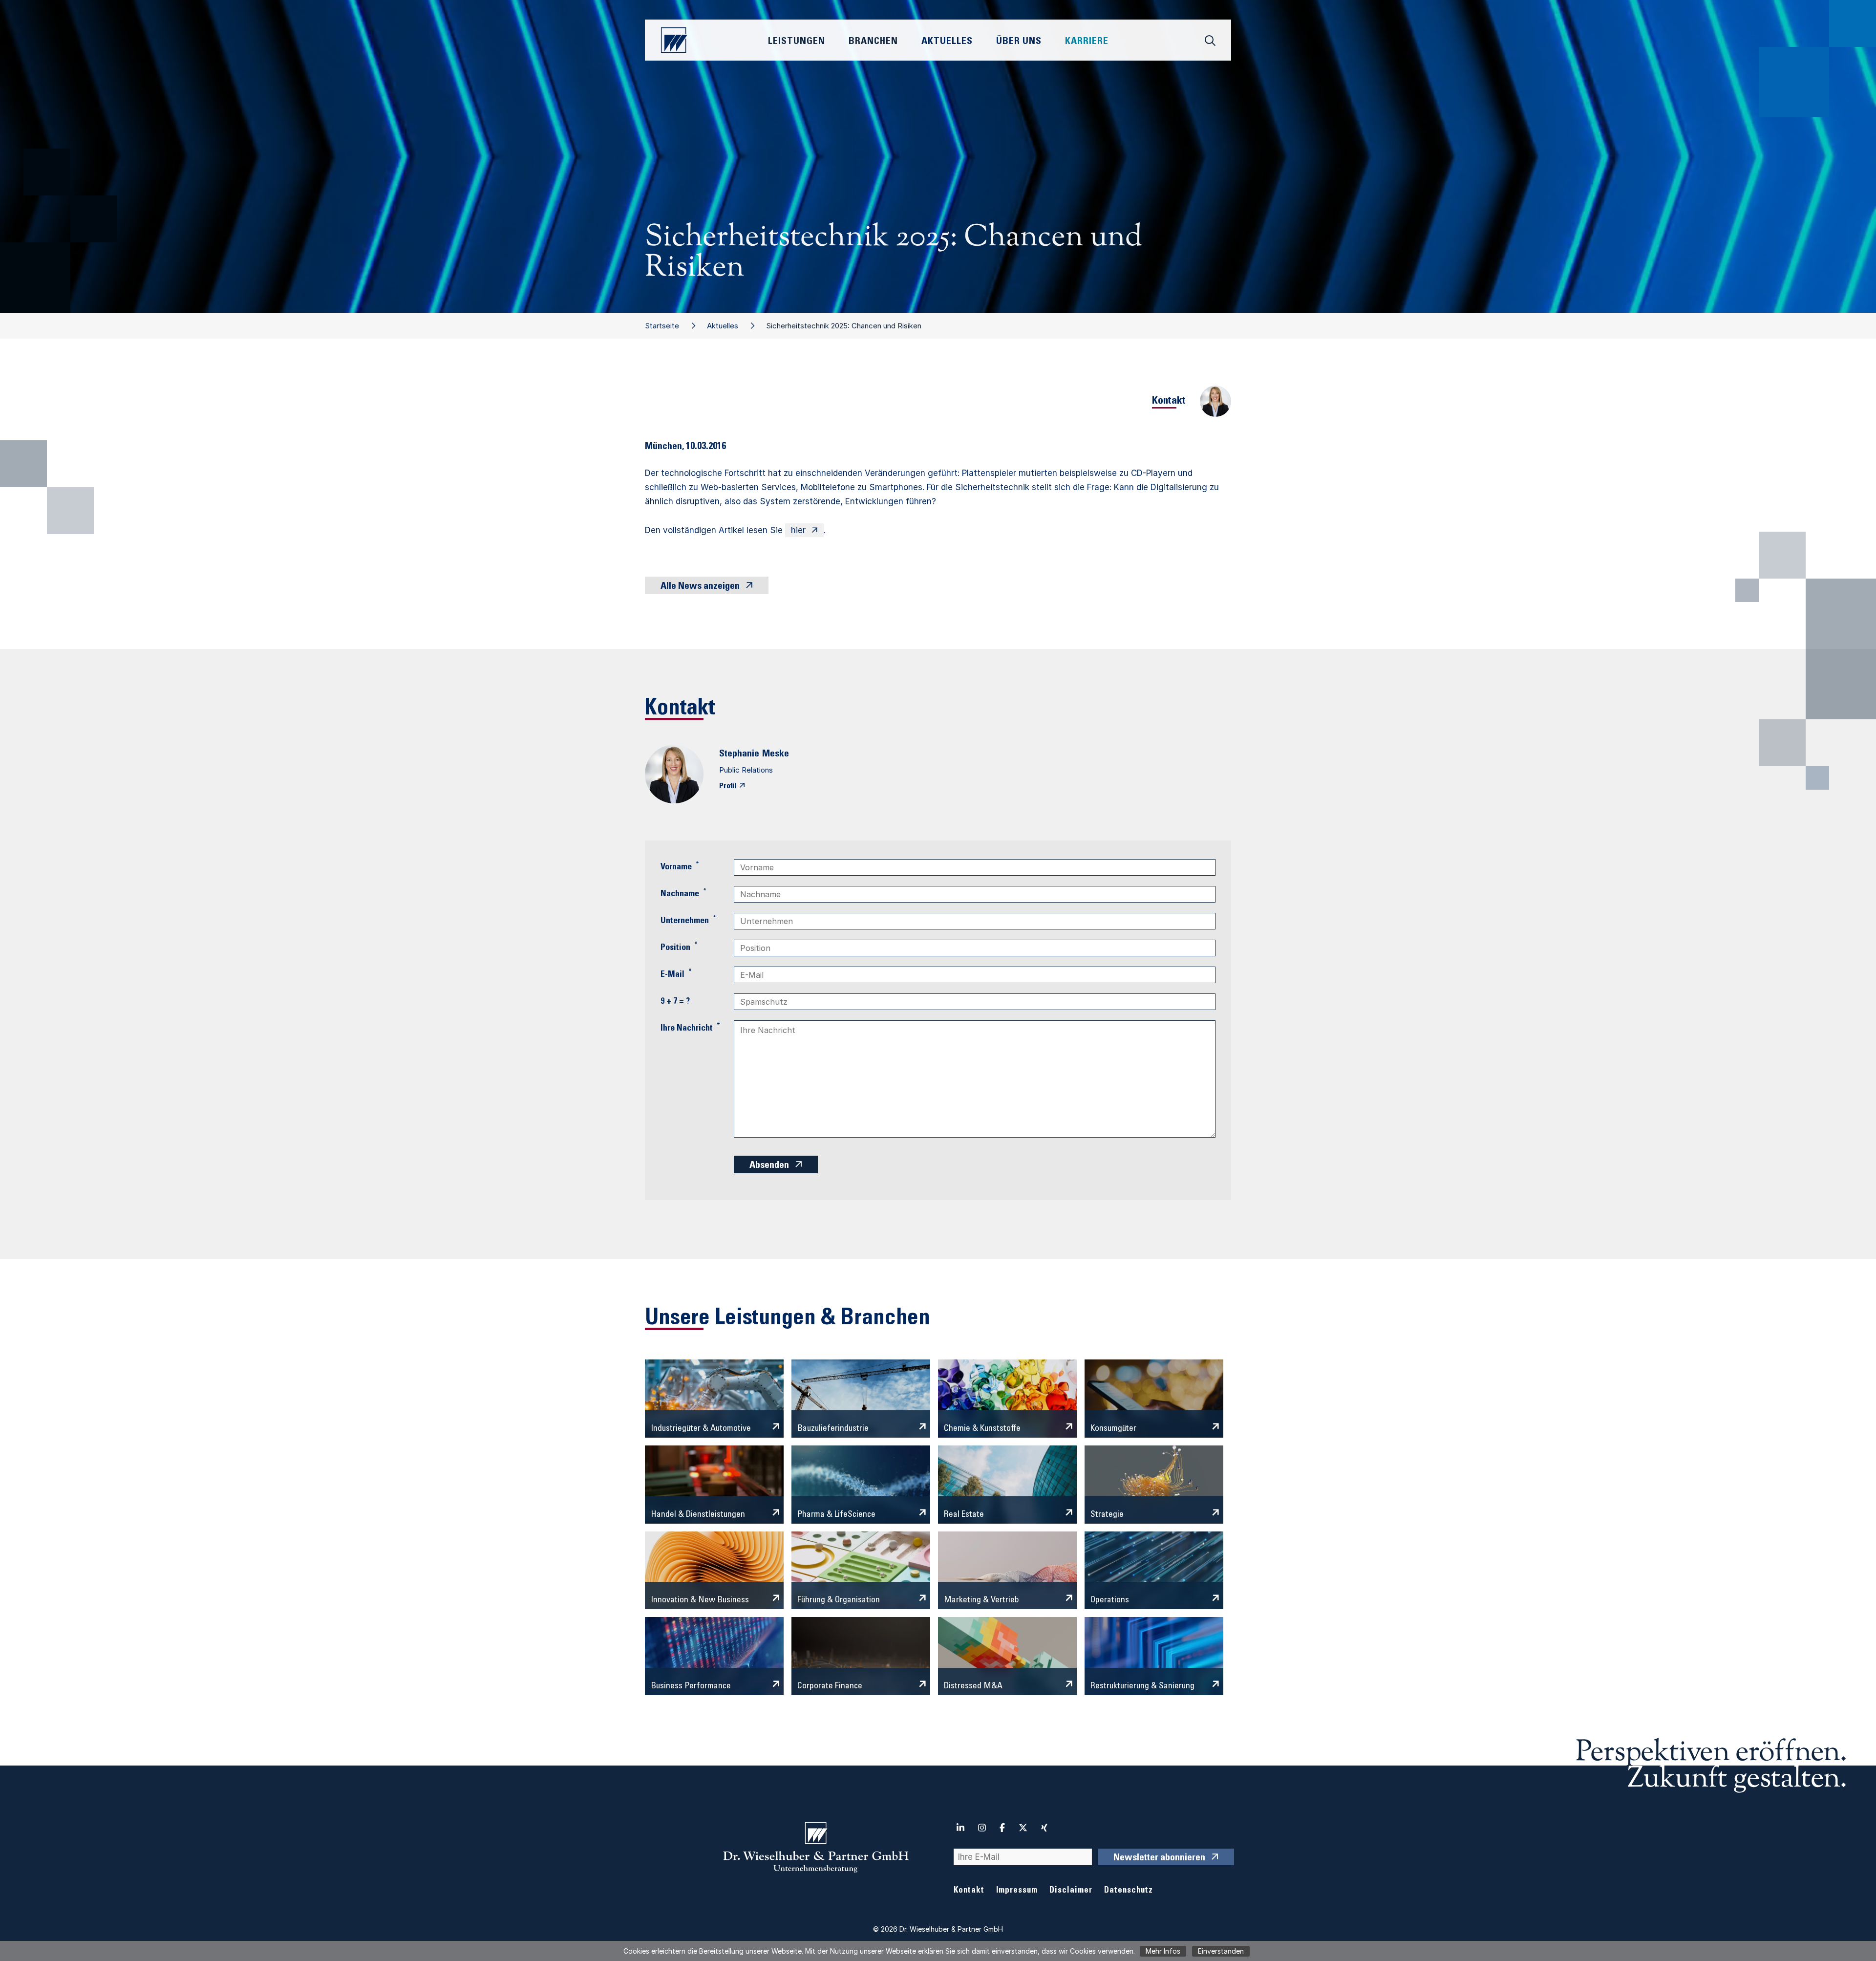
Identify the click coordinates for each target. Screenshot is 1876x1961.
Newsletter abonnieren (1159, 1858)
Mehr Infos (1163, 1951)
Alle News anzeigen (700, 587)
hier (798, 530)
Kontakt (969, 1891)
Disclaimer (1071, 1891)
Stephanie (739, 754)
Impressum (1017, 1891)
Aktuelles (723, 326)
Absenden (769, 1166)
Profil (728, 786)
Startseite (662, 326)
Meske (776, 754)
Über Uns (1019, 42)
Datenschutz (1129, 1891)
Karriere (1087, 42)
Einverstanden (1221, 1951)
